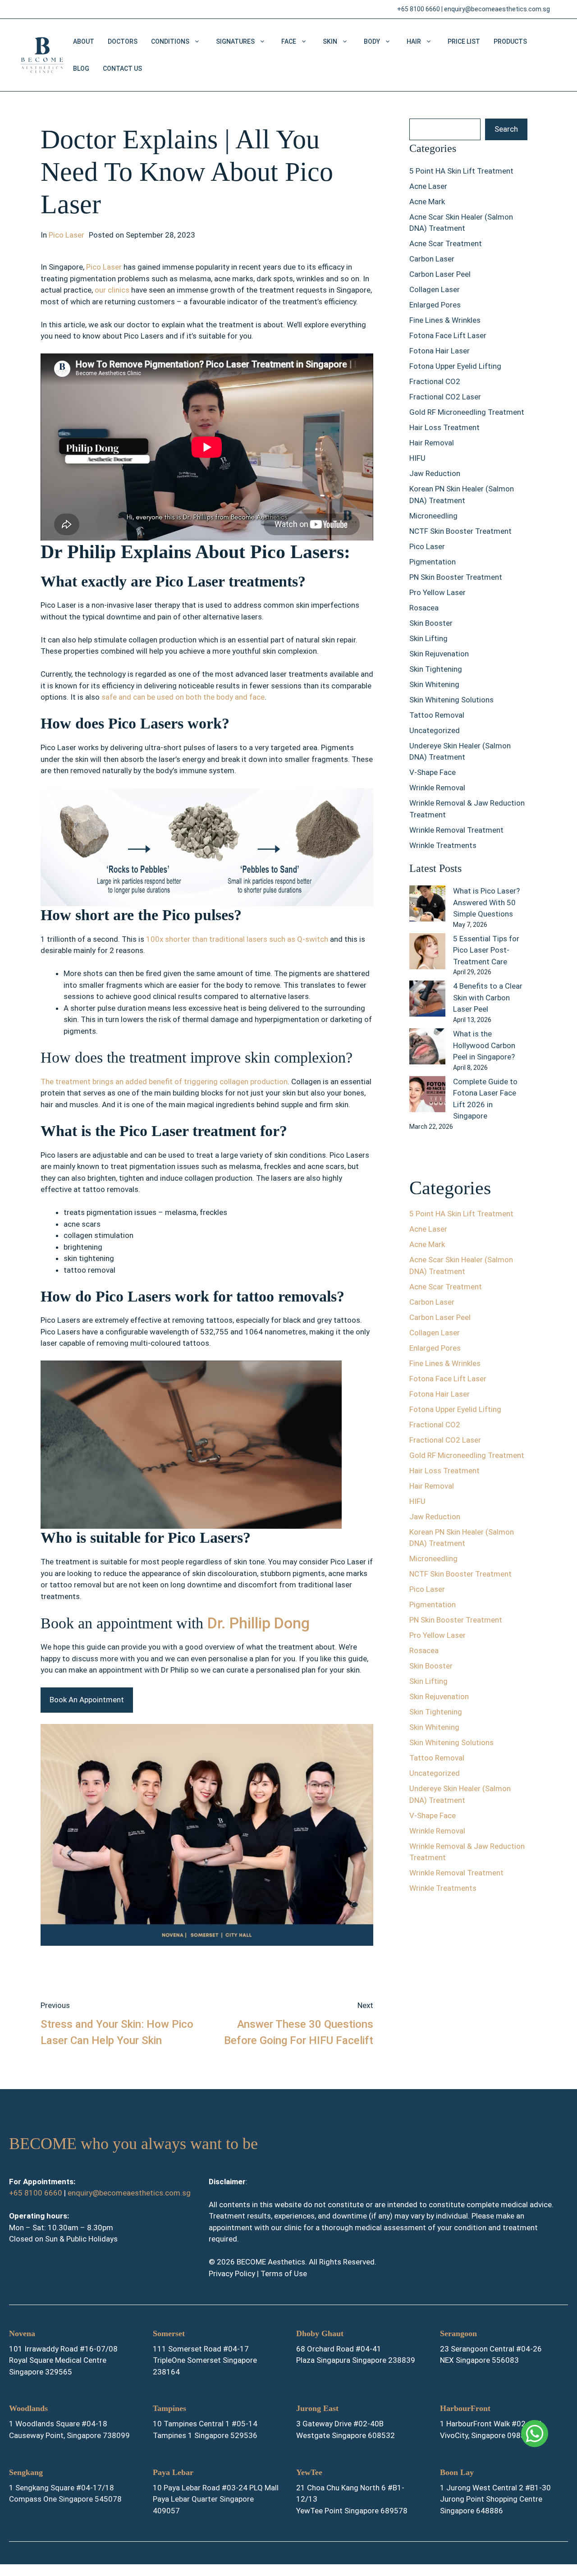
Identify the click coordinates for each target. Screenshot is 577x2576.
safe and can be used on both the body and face (183, 697)
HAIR (414, 41)
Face (289, 41)
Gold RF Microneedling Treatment (467, 412)
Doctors (123, 41)
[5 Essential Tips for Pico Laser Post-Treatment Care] (427, 953)
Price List (464, 41)
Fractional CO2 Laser (445, 397)
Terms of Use (284, 2273)
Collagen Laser (435, 289)
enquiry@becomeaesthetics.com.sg (497, 9)
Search (506, 129)
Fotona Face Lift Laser (448, 335)
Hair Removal (432, 443)
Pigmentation (433, 562)
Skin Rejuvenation (439, 654)
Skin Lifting (428, 638)
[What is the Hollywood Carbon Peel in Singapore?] (427, 1048)
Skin (330, 41)
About (84, 41)
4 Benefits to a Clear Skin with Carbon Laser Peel (488, 997)
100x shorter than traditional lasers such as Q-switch (237, 939)
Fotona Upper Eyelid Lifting (455, 366)
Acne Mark (427, 202)
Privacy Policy (232, 2273)
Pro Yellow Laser (437, 592)
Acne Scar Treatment (446, 243)
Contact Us (122, 69)
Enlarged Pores (435, 305)
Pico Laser (66, 235)
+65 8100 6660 (419, 9)
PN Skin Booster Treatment (456, 577)
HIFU (417, 458)
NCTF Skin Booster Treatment (460, 531)
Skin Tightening (436, 669)
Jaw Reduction (435, 473)
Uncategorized (435, 730)
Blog (81, 69)
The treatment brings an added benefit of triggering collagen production (164, 1082)
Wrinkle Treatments (443, 845)
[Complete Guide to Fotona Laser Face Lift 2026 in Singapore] (427, 1096)
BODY (372, 41)
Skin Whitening (434, 684)
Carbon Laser (432, 259)
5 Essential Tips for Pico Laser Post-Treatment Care (486, 950)
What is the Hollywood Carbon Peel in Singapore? (484, 1045)
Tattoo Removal (437, 715)
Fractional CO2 (435, 381)
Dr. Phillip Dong (259, 1623)
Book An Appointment (87, 1700)
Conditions (170, 41)
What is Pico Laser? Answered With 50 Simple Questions (486, 902)
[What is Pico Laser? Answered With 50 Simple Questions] (427, 905)
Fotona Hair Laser (440, 351)
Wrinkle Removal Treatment (456, 830)
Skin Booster (431, 623)
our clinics (112, 290)
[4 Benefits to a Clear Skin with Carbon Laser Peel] (427, 1000)
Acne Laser (428, 186)
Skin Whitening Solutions (451, 700)
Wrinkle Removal (437, 788)
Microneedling (433, 516)
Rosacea (424, 608)
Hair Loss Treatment (444, 427)
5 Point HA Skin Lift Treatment (461, 171)
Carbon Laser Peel (440, 274)
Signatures (235, 41)
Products (510, 41)
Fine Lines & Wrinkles (445, 320)
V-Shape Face (433, 772)
